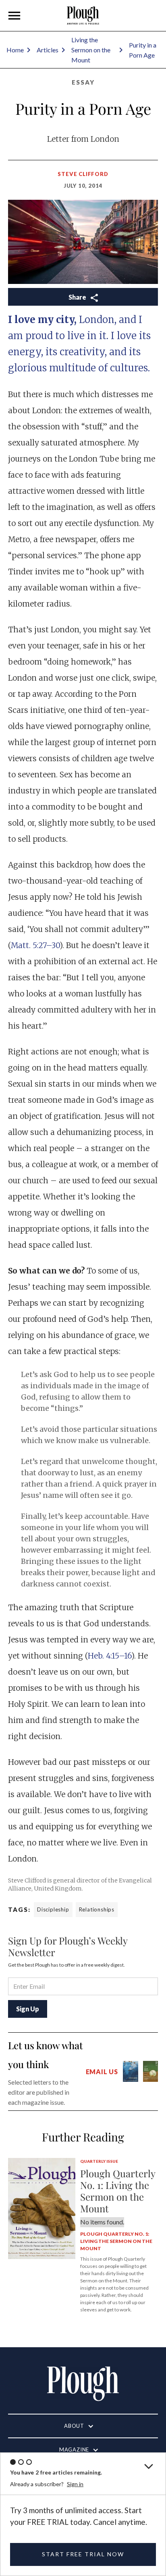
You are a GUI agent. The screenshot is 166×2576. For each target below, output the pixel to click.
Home (15, 50)
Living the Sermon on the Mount (91, 50)
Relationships (97, 1909)
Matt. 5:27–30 (35, 945)
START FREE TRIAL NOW (83, 2554)
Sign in (75, 2484)
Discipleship (53, 1909)
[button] (15, 16)
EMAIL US (102, 2072)
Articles (48, 50)
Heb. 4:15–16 (110, 1656)
